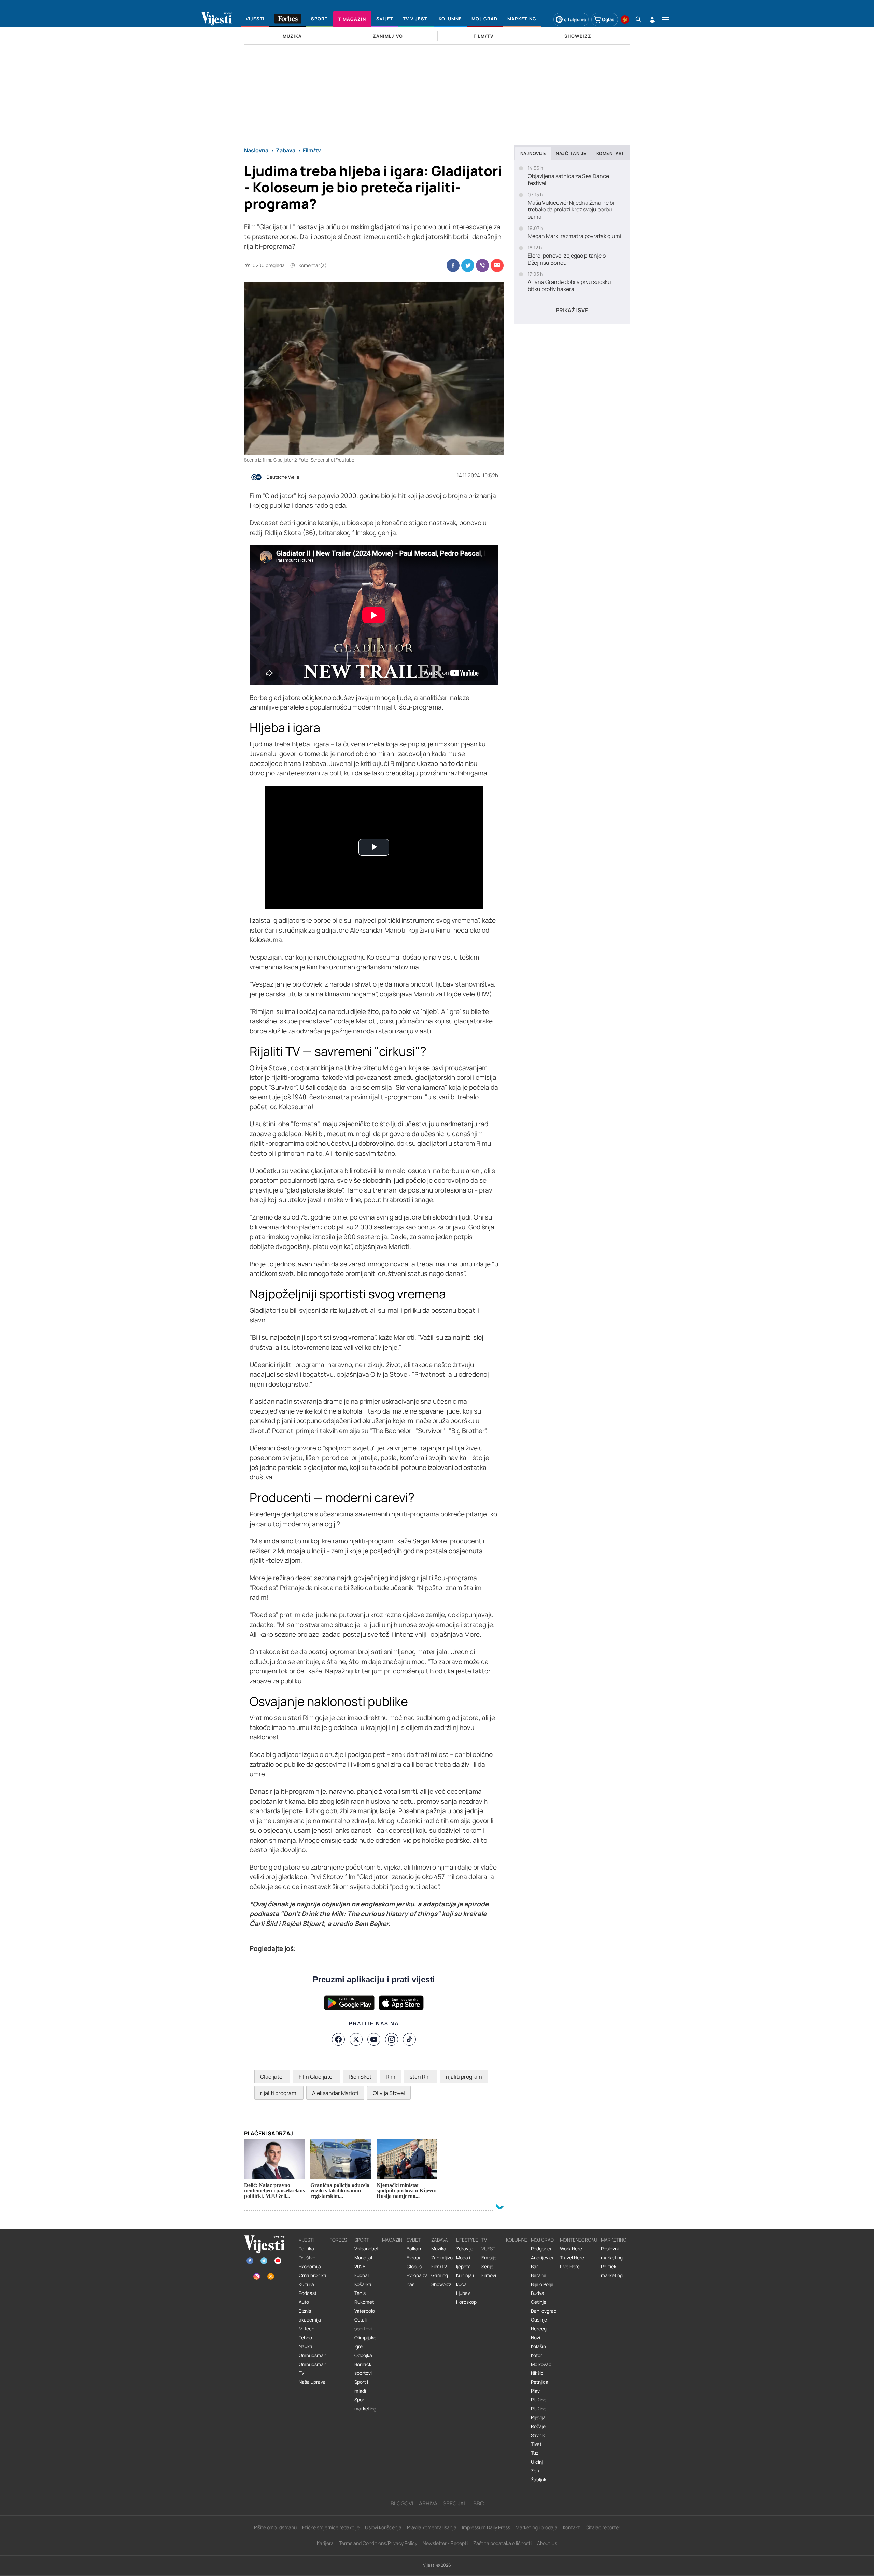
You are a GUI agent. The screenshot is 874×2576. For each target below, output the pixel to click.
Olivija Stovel (389, 2093)
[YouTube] (374, 2039)
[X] (356, 2039)
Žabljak (539, 2480)
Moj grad (542, 2240)
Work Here (571, 2249)
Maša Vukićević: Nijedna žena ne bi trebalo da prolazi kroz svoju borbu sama (571, 210)
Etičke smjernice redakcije (331, 2527)
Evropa (414, 2258)
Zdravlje (465, 2249)
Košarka (363, 2284)
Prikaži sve (572, 310)
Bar (534, 2267)
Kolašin (538, 2346)
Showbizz (441, 2284)
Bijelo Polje (542, 2284)
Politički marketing (612, 2271)
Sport (362, 2240)
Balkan (414, 2249)
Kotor (537, 2355)
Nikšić (537, 2373)
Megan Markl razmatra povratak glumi (575, 236)
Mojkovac (541, 2364)
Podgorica (542, 2249)
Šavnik (538, 2435)
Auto (304, 2302)
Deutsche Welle (283, 477)
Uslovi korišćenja (383, 2527)
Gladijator (272, 2077)
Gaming (440, 2275)
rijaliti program (464, 2077)
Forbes (338, 2240)
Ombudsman (313, 2355)
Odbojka (363, 2355)
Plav (535, 2391)
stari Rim (421, 2077)
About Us (547, 2543)
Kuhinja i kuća (465, 2280)
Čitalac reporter (603, 2527)
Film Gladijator (316, 2077)
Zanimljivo (442, 2258)
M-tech (307, 2329)
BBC (478, 2503)
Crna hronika (313, 2275)
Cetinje (539, 2302)
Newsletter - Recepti (445, 2543)
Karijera (325, 2543)
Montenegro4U (579, 2240)
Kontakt (572, 2527)
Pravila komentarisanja (432, 2527)
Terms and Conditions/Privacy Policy (378, 2543)
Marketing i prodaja (537, 2527)
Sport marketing (365, 2404)
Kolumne (517, 2240)
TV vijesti (489, 2244)
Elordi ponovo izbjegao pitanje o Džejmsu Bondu (567, 259)
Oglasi (609, 19)
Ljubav (463, 2293)
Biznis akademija (310, 2315)
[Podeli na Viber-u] (482, 265)
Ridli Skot (360, 2077)
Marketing (614, 2240)
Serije (487, 2267)
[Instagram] (392, 2039)
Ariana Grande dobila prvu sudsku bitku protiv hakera (569, 286)
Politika (306, 2249)
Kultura (306, 2284)
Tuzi (535, 2453)
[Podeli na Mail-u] (497, 265)
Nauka (306, 2346)
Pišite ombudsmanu (275, 2527)
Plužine (539, 2400)
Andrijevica (543, 2258)
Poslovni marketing (612, 2253)
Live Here (570, 2267)
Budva (538, 2293)
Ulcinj (537, 2462)
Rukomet (364, 2302)
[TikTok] (409, 2039)
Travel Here (572, 2258)
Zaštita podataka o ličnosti (502, 2543)
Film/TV (439, 2267)
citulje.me (575, 19)
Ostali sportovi (363, 2324)
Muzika (439, 2249)
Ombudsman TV (313, 2369)
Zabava (440, 2240)
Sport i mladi (361, 2386)
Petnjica (540, 2382)
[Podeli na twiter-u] (468, 265)
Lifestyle (467, 2240)
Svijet (414, 2240)
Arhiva (428, 2503)
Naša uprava (312, 2382)
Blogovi (402, 2503)
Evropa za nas (417, 2280)
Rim (391, 2077)
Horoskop (466, 2302)
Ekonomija (310, 2267)
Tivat (536, 2444)
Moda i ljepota (463, 2262)
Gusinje (539, 2320)
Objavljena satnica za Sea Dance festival (568, 180)
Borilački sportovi (363, 2369)
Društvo (307, 2258)
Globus (414, 2267)
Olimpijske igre (365, 2342)
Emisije (489, 2258)
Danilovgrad (544, 2311)
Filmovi (489, 2275)
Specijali (455, 2503)
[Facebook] (338, 2039)
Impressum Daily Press (486, 2527)
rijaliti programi (279, 2093)
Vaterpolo (365, 2311)
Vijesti (306, 2240)
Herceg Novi (539, 2333)
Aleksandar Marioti (335, 2093)
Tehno (305, 2338)
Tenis (360, 2293)
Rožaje (538, 2426)
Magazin (392, 2240)
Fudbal (362, 2275)
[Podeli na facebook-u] (453, 265)
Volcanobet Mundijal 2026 (366, 2258)
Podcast (308, 2293)
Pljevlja (538, 2417)
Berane (539, 2275)
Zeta (536, 2471)
